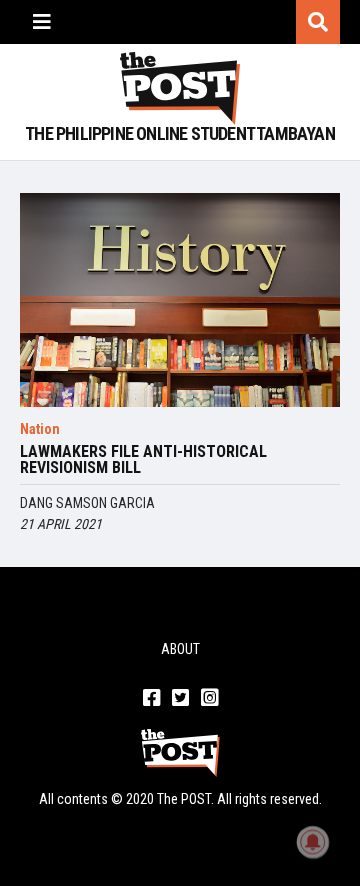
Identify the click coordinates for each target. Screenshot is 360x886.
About (180, 649)
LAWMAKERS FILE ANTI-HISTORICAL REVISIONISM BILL (143, 460)
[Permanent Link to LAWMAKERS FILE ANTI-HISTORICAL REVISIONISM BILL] (180, 299)
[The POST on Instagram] (209, 699)
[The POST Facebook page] (151, 699)
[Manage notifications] (313, 842)
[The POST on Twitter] (180, 699)
